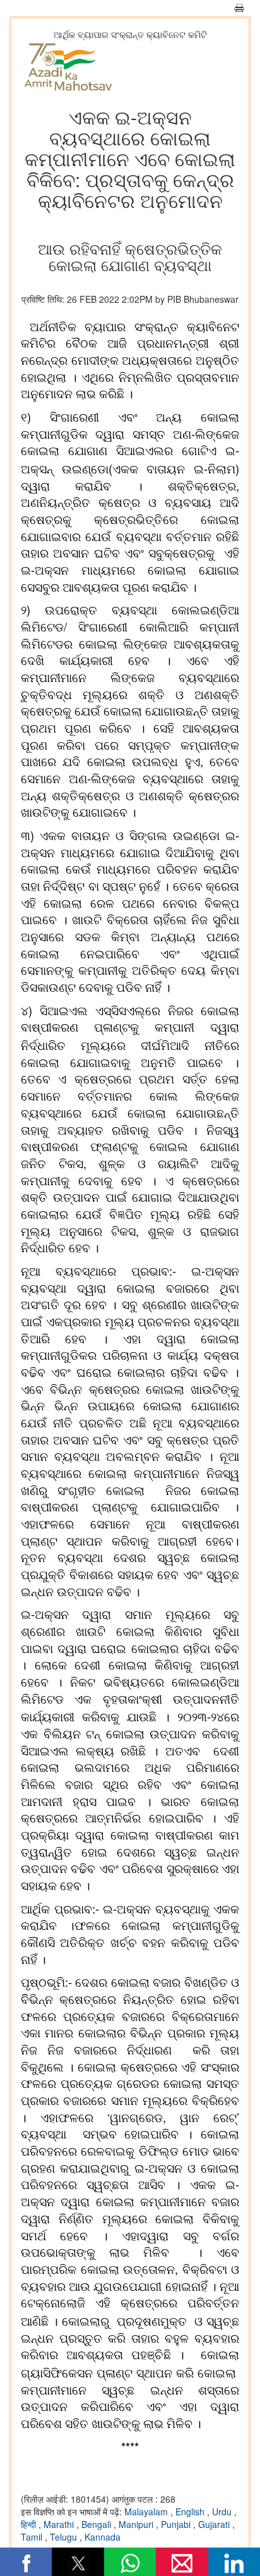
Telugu (65, 2537)
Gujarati (215, 2524)
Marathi (60, 2524)
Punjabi (177, 2524)
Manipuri (137, 2524)
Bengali (98, 2524)
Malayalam (147, 2512)
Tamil (33, 2537)
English (191, 2512)
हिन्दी (30, 2524)
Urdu (223, 2512)
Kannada (103, 2537)
